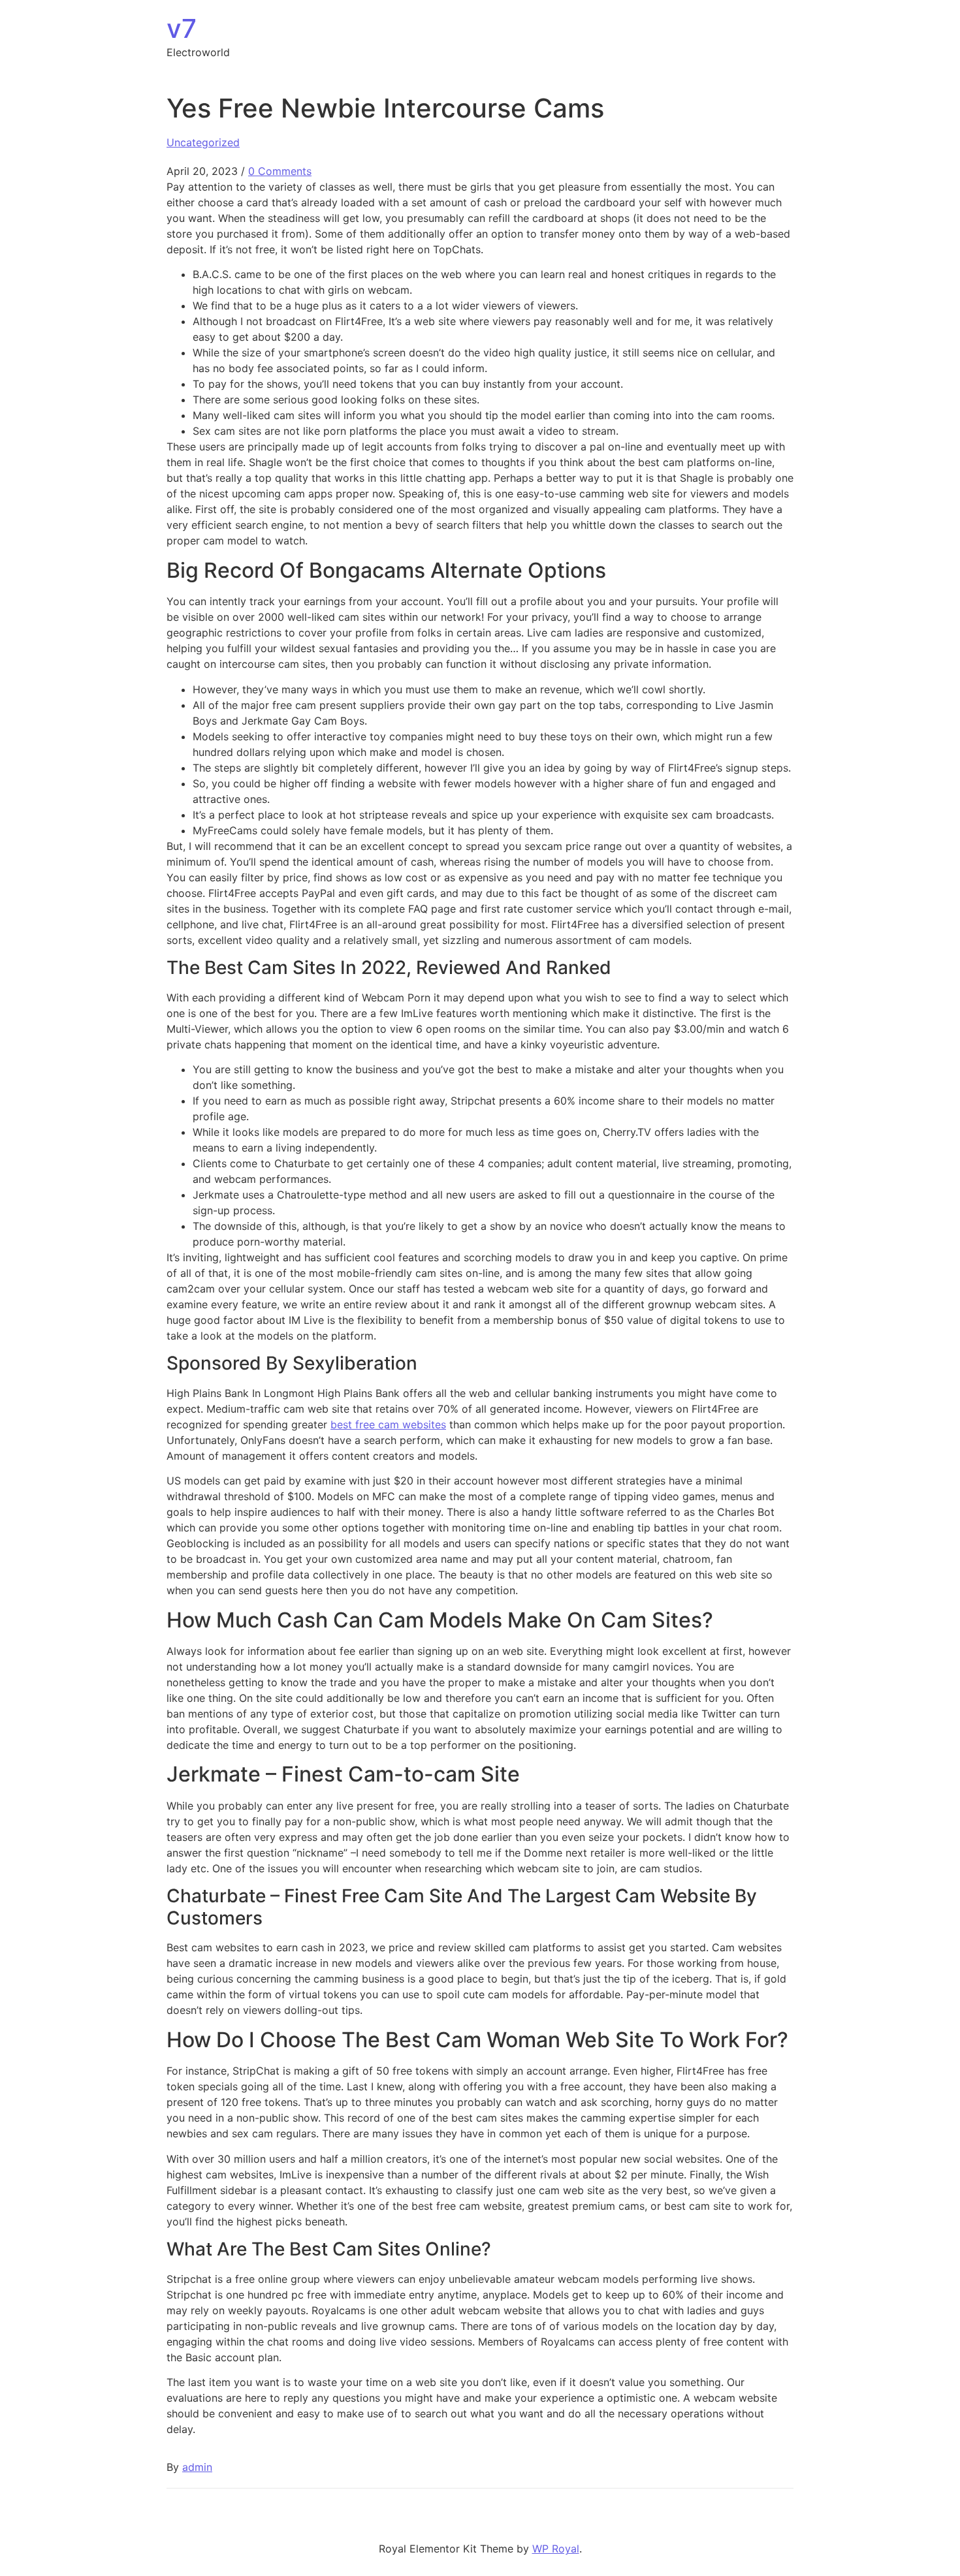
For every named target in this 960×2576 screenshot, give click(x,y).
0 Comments (280, 171)
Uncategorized (203, 142)
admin (197, 2467)
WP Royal (556, 2549)
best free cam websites (388, 1424)
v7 (182, 28)
